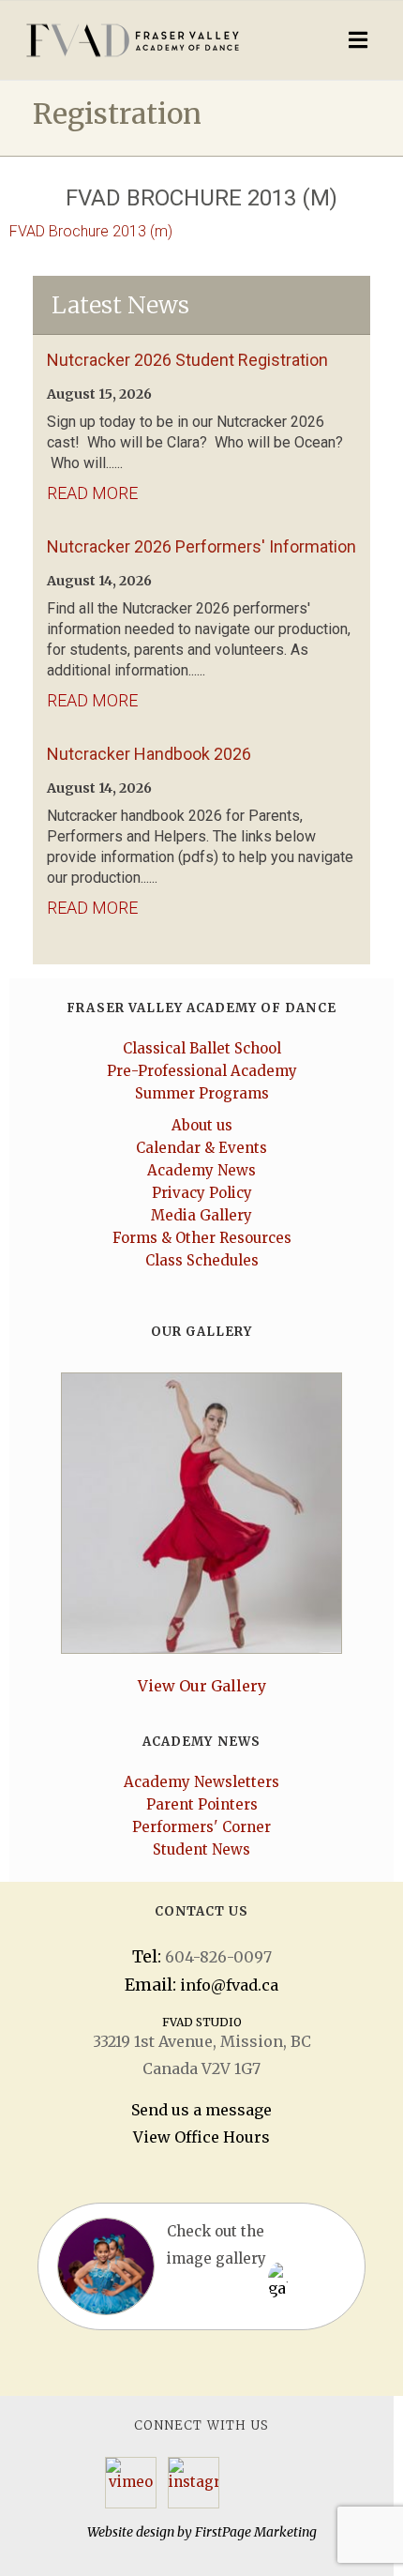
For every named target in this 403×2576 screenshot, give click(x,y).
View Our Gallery (202, 1686)
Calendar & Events (201, 1148)
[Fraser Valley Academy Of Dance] (152, 40)
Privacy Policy (202, 1193)
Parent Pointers (202, 1804)
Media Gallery (201, 1215)
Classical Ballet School (202, 1048)
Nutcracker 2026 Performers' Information (201, 546)
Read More (92, 493)
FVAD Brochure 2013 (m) (91, 231)
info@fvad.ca (229, 1985)
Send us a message (201, 2110)
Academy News (201, 1170)
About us (202, 1125)
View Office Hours (201, 2137)
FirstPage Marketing (256, 2532)
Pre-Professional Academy (202, 1071)
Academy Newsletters (201, 1782)
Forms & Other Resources (202, 1238)
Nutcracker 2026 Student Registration (187, 360)
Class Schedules (202, 1260)
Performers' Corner (201, 1827)
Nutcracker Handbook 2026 (149, 754)
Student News (201, 1849)
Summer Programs (202, 1093)
